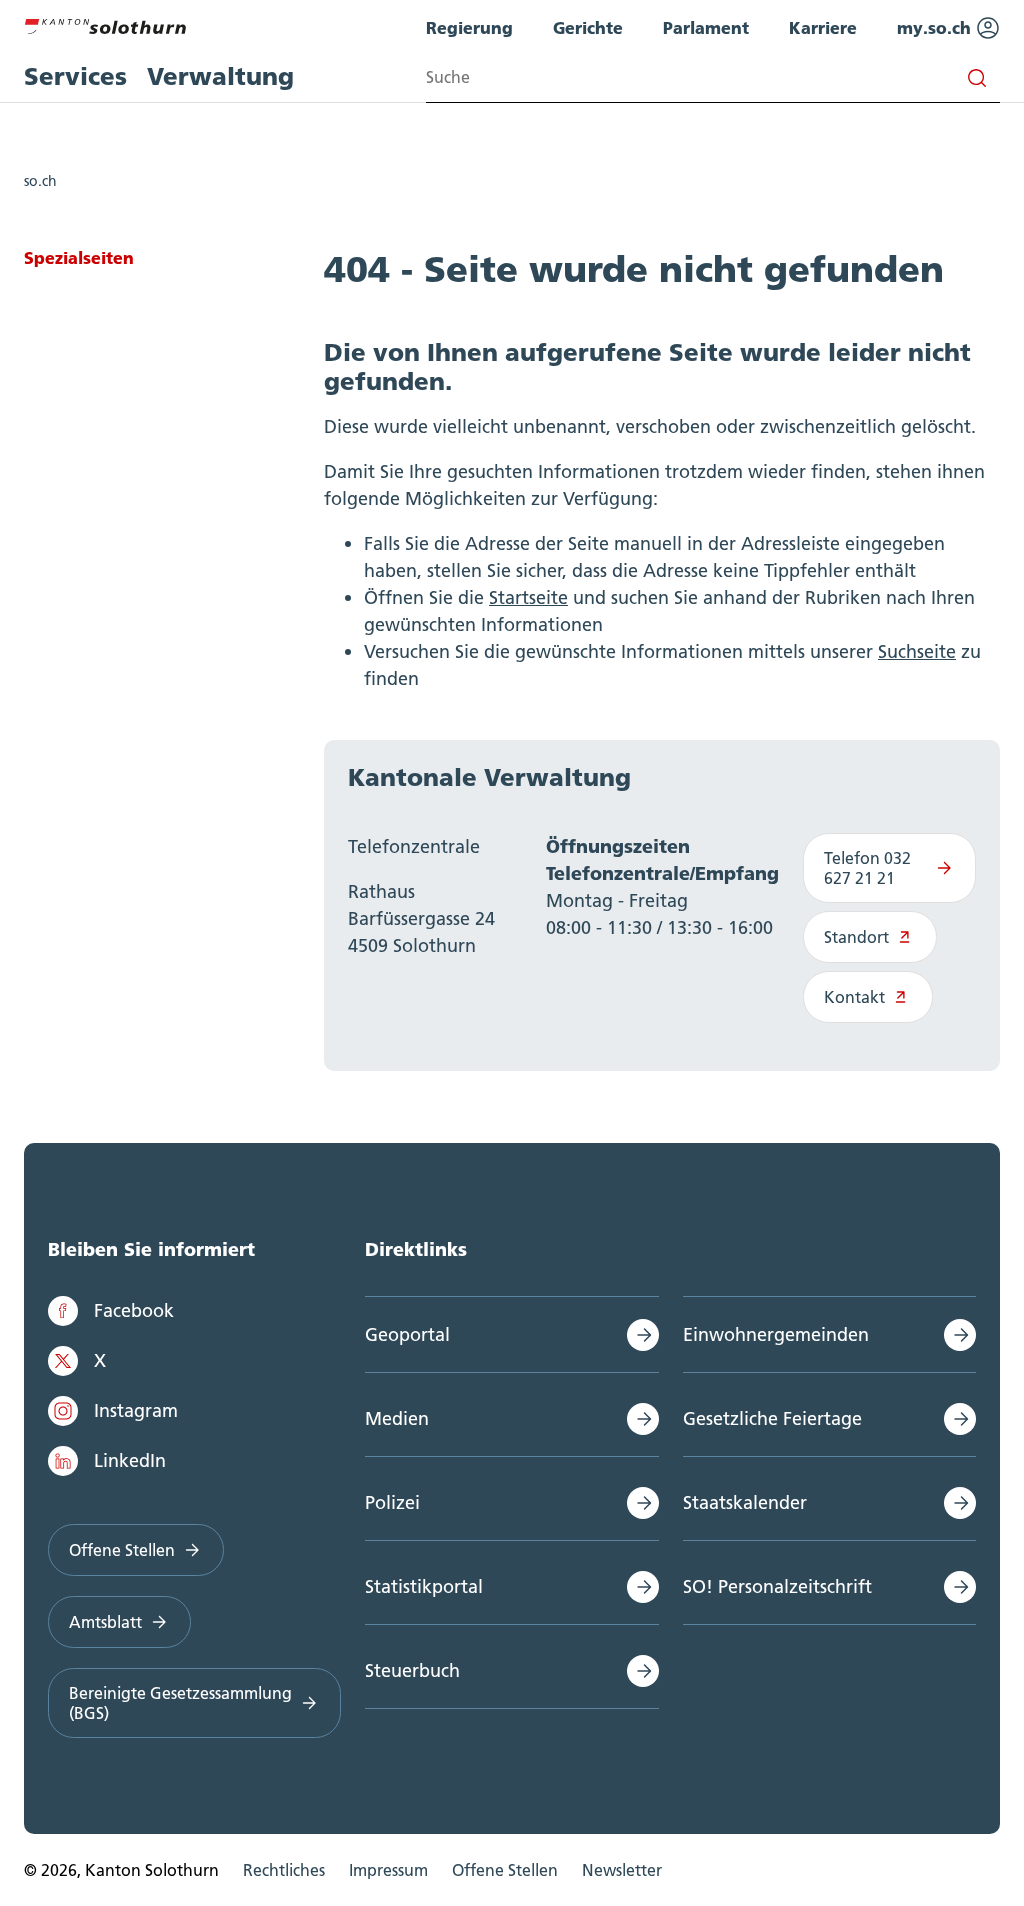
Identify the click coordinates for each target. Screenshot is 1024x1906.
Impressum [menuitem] (388, 1870)
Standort (856, 937)
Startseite (528, 597)
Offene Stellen (122, 1550)
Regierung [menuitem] (469, 27)
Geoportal (407, 1334)
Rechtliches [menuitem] (284, 1870)
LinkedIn (130, 1460)
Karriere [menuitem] (823, 27)
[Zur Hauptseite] (105, 24)
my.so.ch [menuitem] (936, 27)
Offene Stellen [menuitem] (505, 1870)
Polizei (392, 1502)
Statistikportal (424, 1586)
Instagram (136, 1410)
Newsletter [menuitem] (622, 1870)
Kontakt (854, 997)
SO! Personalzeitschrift (777, 1586)
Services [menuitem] (75, 76)
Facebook (134, 1310)
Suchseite (917, 651)
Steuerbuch (412, 1670)
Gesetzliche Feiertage (772, 1418)
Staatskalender (745, 1502)
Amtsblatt (105, 1622)
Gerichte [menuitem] (588, 27)
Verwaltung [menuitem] (220, 76)
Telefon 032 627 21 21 (867, 868)
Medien (397, 1418)
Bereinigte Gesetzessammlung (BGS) (180, 1703)
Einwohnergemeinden (776, 1334)
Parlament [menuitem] (706, 27)
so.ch (40, 181)
